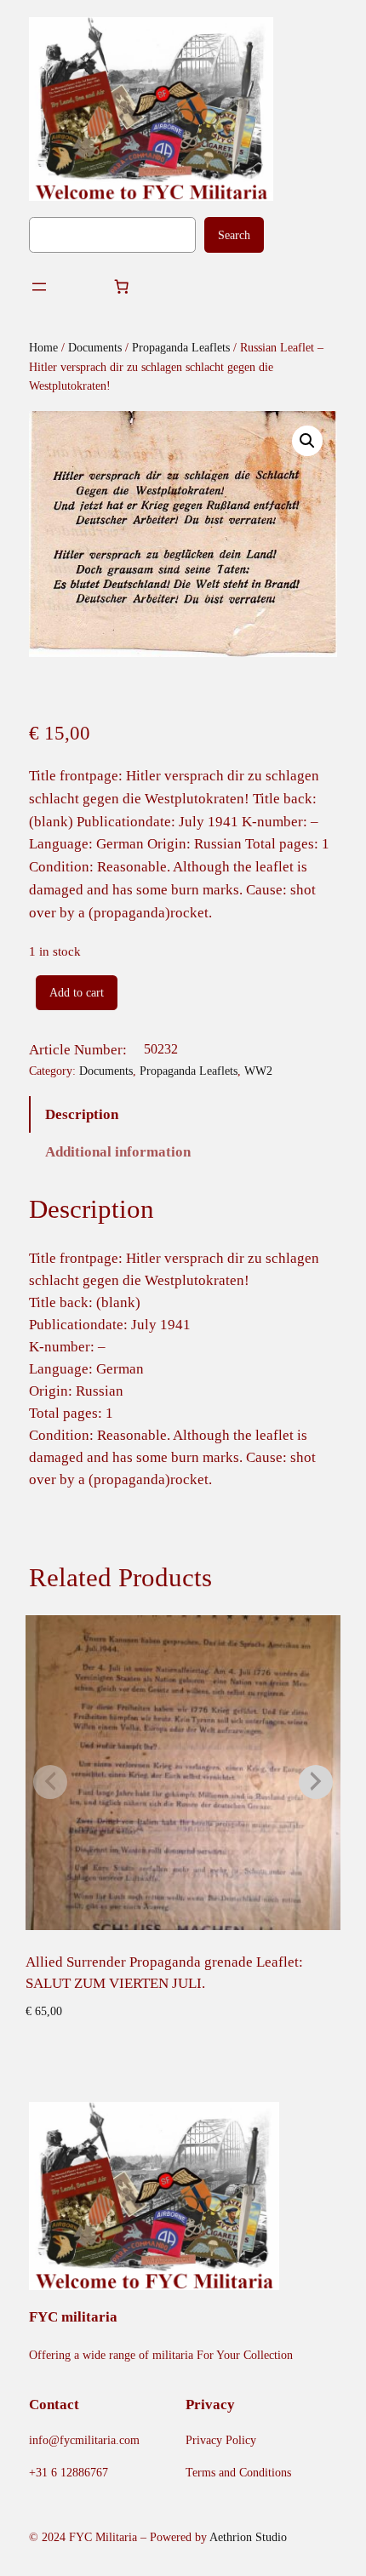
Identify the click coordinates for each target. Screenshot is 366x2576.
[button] (307, 441)
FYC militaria (73, 2317)
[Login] (80, 287)
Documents (95, 347)
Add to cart (77, 992)
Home (43, 347)
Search (234, 235)
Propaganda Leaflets (181, 347)
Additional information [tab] (118, 1152)
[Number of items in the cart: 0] (122, 287)
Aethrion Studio (248, 2537)
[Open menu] (39, 287)
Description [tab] (82, 1114)
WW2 (258, 1071)
